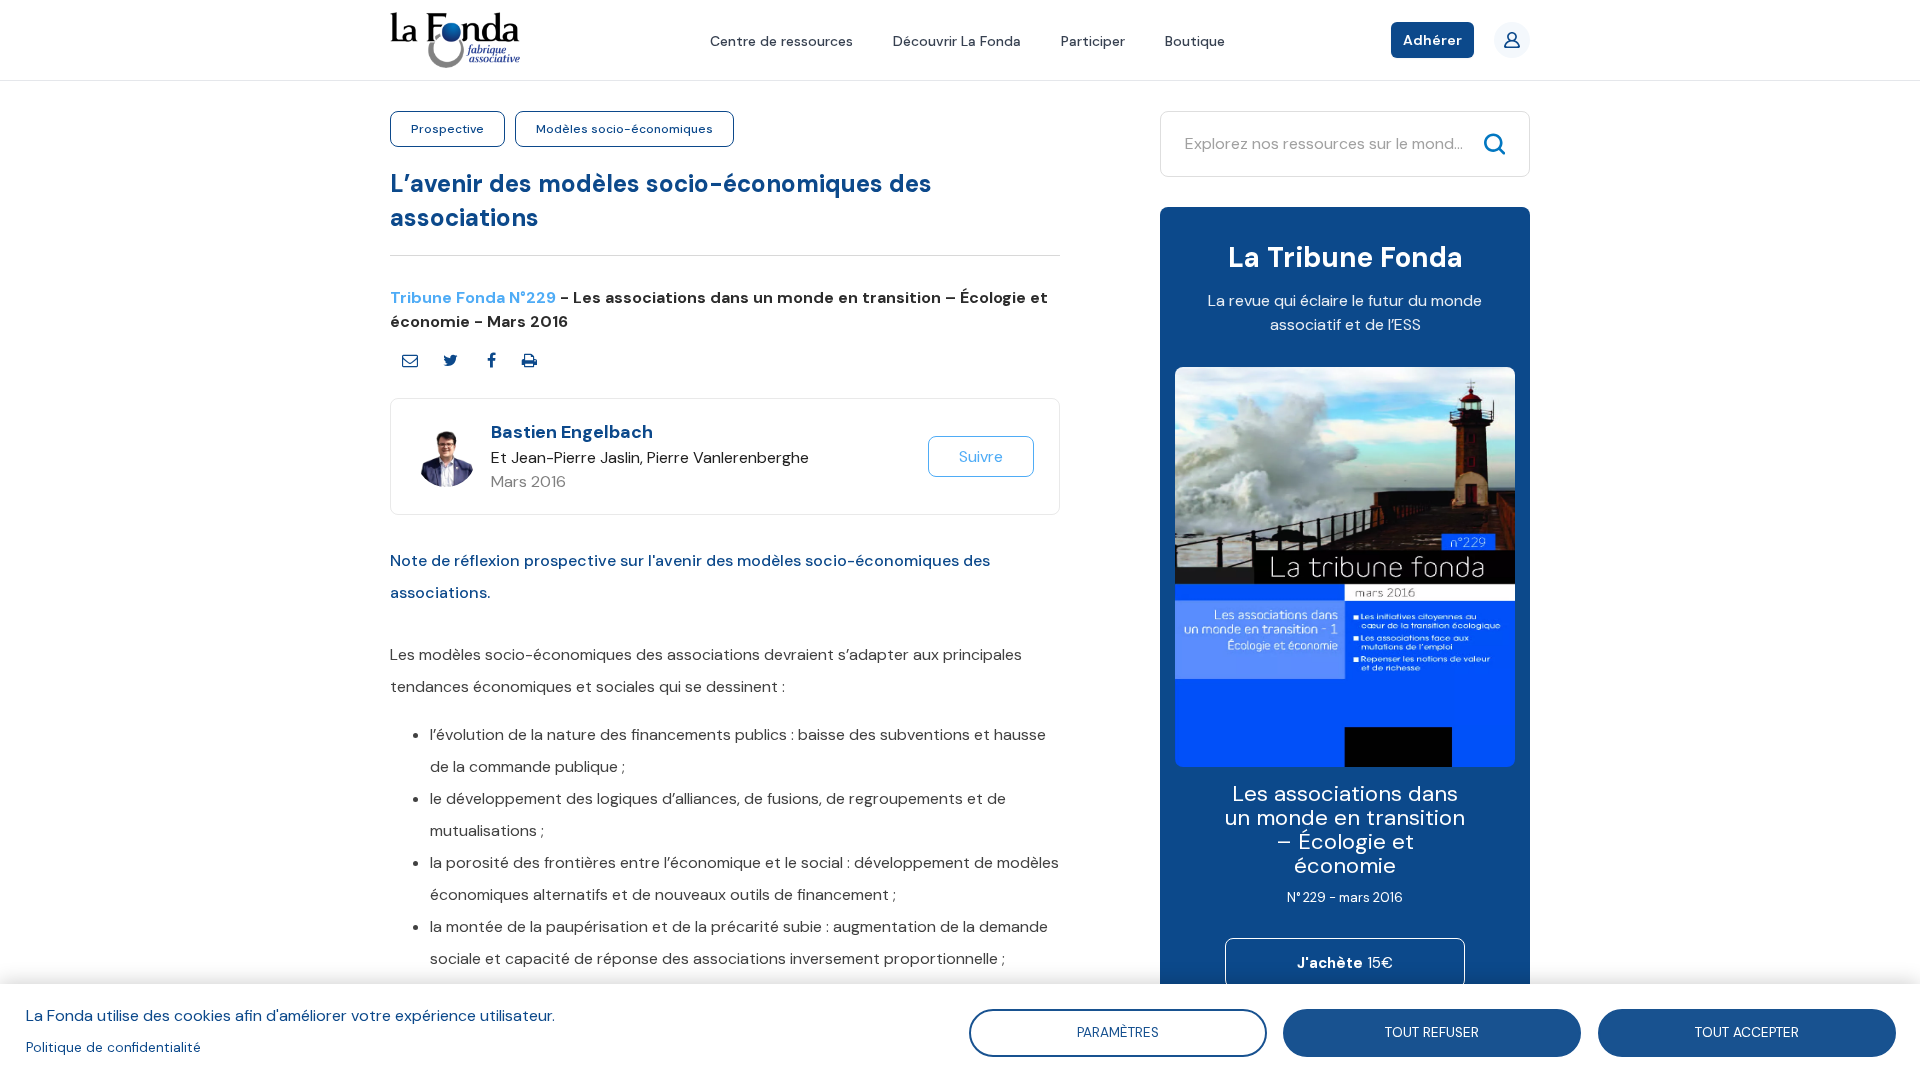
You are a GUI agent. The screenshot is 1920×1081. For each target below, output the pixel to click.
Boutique (1195, 41)
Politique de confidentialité (113, 1047)
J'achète (1345, 963)
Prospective (447, 129)
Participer (1093, 41)
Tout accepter (1747, 1031)
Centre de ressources (781, 41)
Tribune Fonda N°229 (473, 297)
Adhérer (1432, 40)
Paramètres (1117, 1031)
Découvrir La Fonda (957, 41)
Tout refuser (1432, 1031)
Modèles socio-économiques (624, 129)
